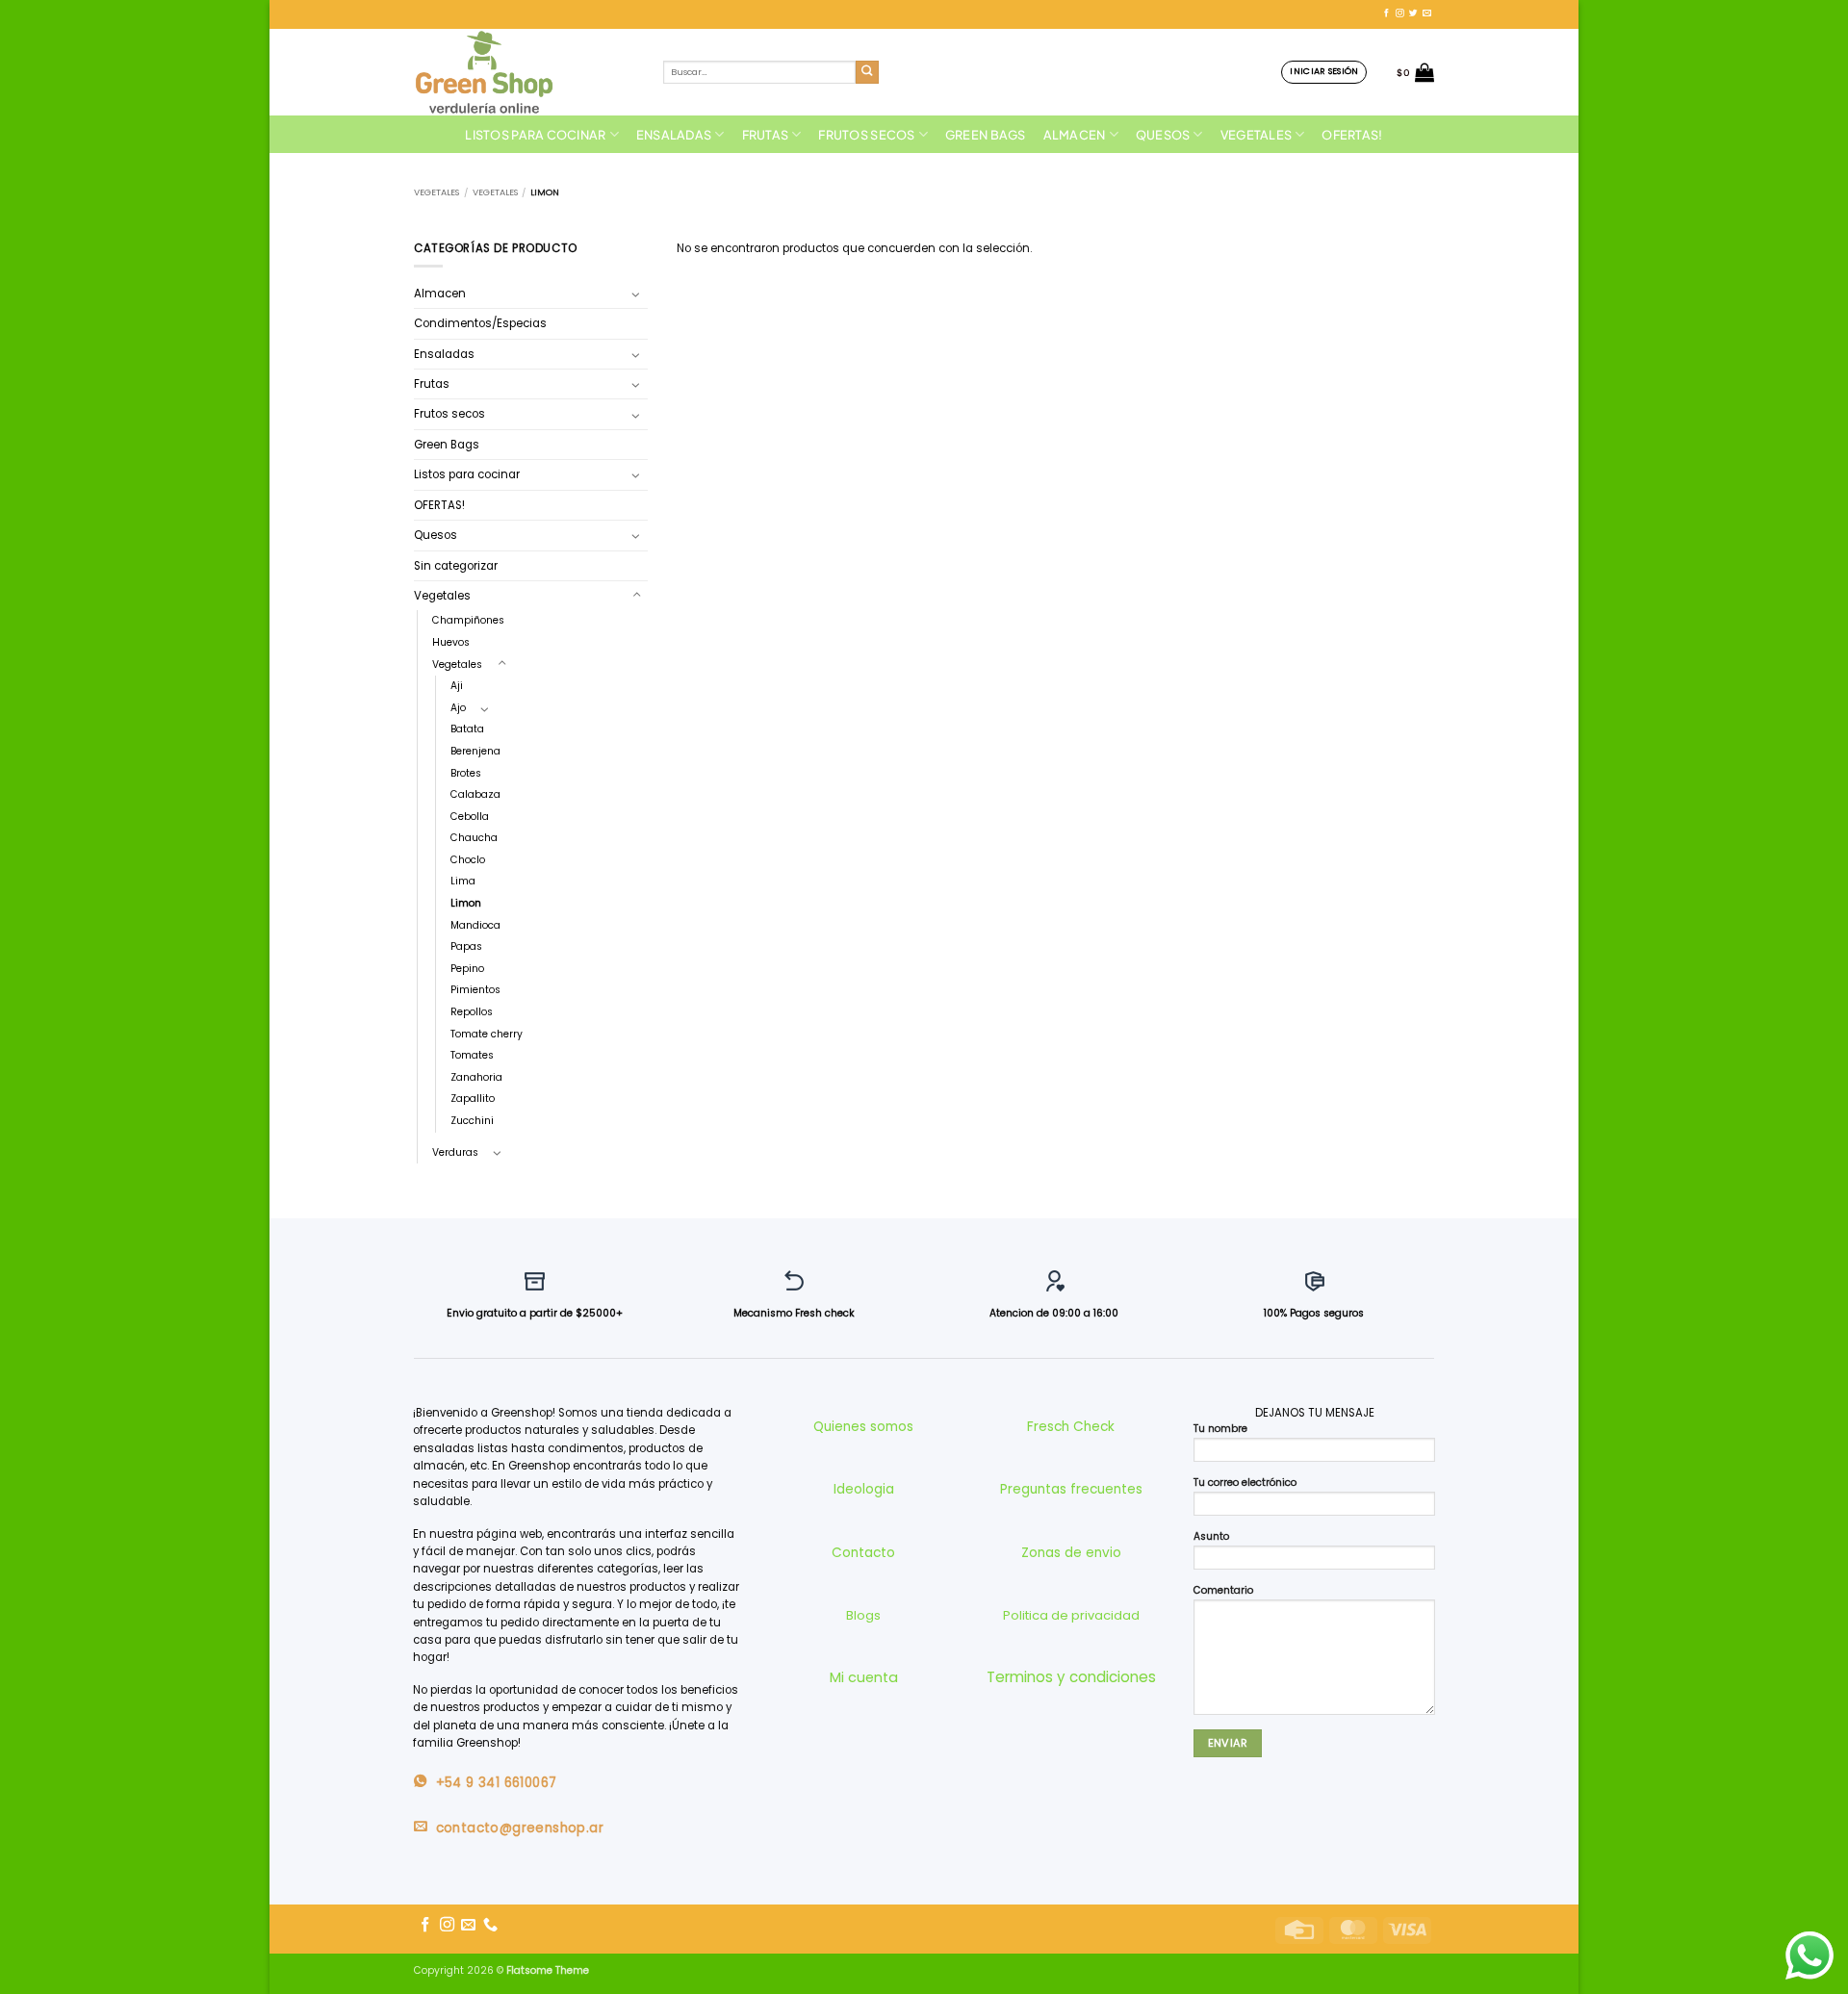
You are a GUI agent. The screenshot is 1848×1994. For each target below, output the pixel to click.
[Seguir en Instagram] (1400, 13)
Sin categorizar (456, 566)
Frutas (766, 135)
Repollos (472, 1012)
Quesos (1163, 135)
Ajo (458, 708)
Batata (467, 729)
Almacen (1075, 135)
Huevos (451, 642)
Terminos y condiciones (1071, 1677)
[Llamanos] (490, 1925)
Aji (457, 686)
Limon (466, 903)
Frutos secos (866, 135)
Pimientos (475, 990)
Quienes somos (863, 1427)
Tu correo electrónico (1245, 1483)
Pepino (467, 969)
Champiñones (468, 620)
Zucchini (472, 1121)
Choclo (468, 860)
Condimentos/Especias (480, 323)
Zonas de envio (1071, 1553)
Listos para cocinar (535, 135)
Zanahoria (476, 1077)
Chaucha (474, 838)
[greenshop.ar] (524, 72)
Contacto (863, 1553)
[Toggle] (636, 294)
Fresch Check (1071, 1427)
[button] (1324, 72)
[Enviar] (868, 73)
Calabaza (475, 794)
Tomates (472, 1055)
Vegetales (1256, 135)
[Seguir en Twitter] (1413, 13)
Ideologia (864, 1489)
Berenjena (475, 751)
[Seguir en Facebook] (1386, 13)
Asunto (1211, 1536)
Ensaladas (674, 135)
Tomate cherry (487, 1034)
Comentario (1223, 1590)
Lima (463, 881)
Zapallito (473, 1099)
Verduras (455, 1152)
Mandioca (475, 925)
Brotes (466, 773)
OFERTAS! (1352, 135)
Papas (466, 946)
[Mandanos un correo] (1427, 13)
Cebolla (470, 817)
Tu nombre (1220, 1429)
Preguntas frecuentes (1071, 1489)
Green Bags (986, 135)
